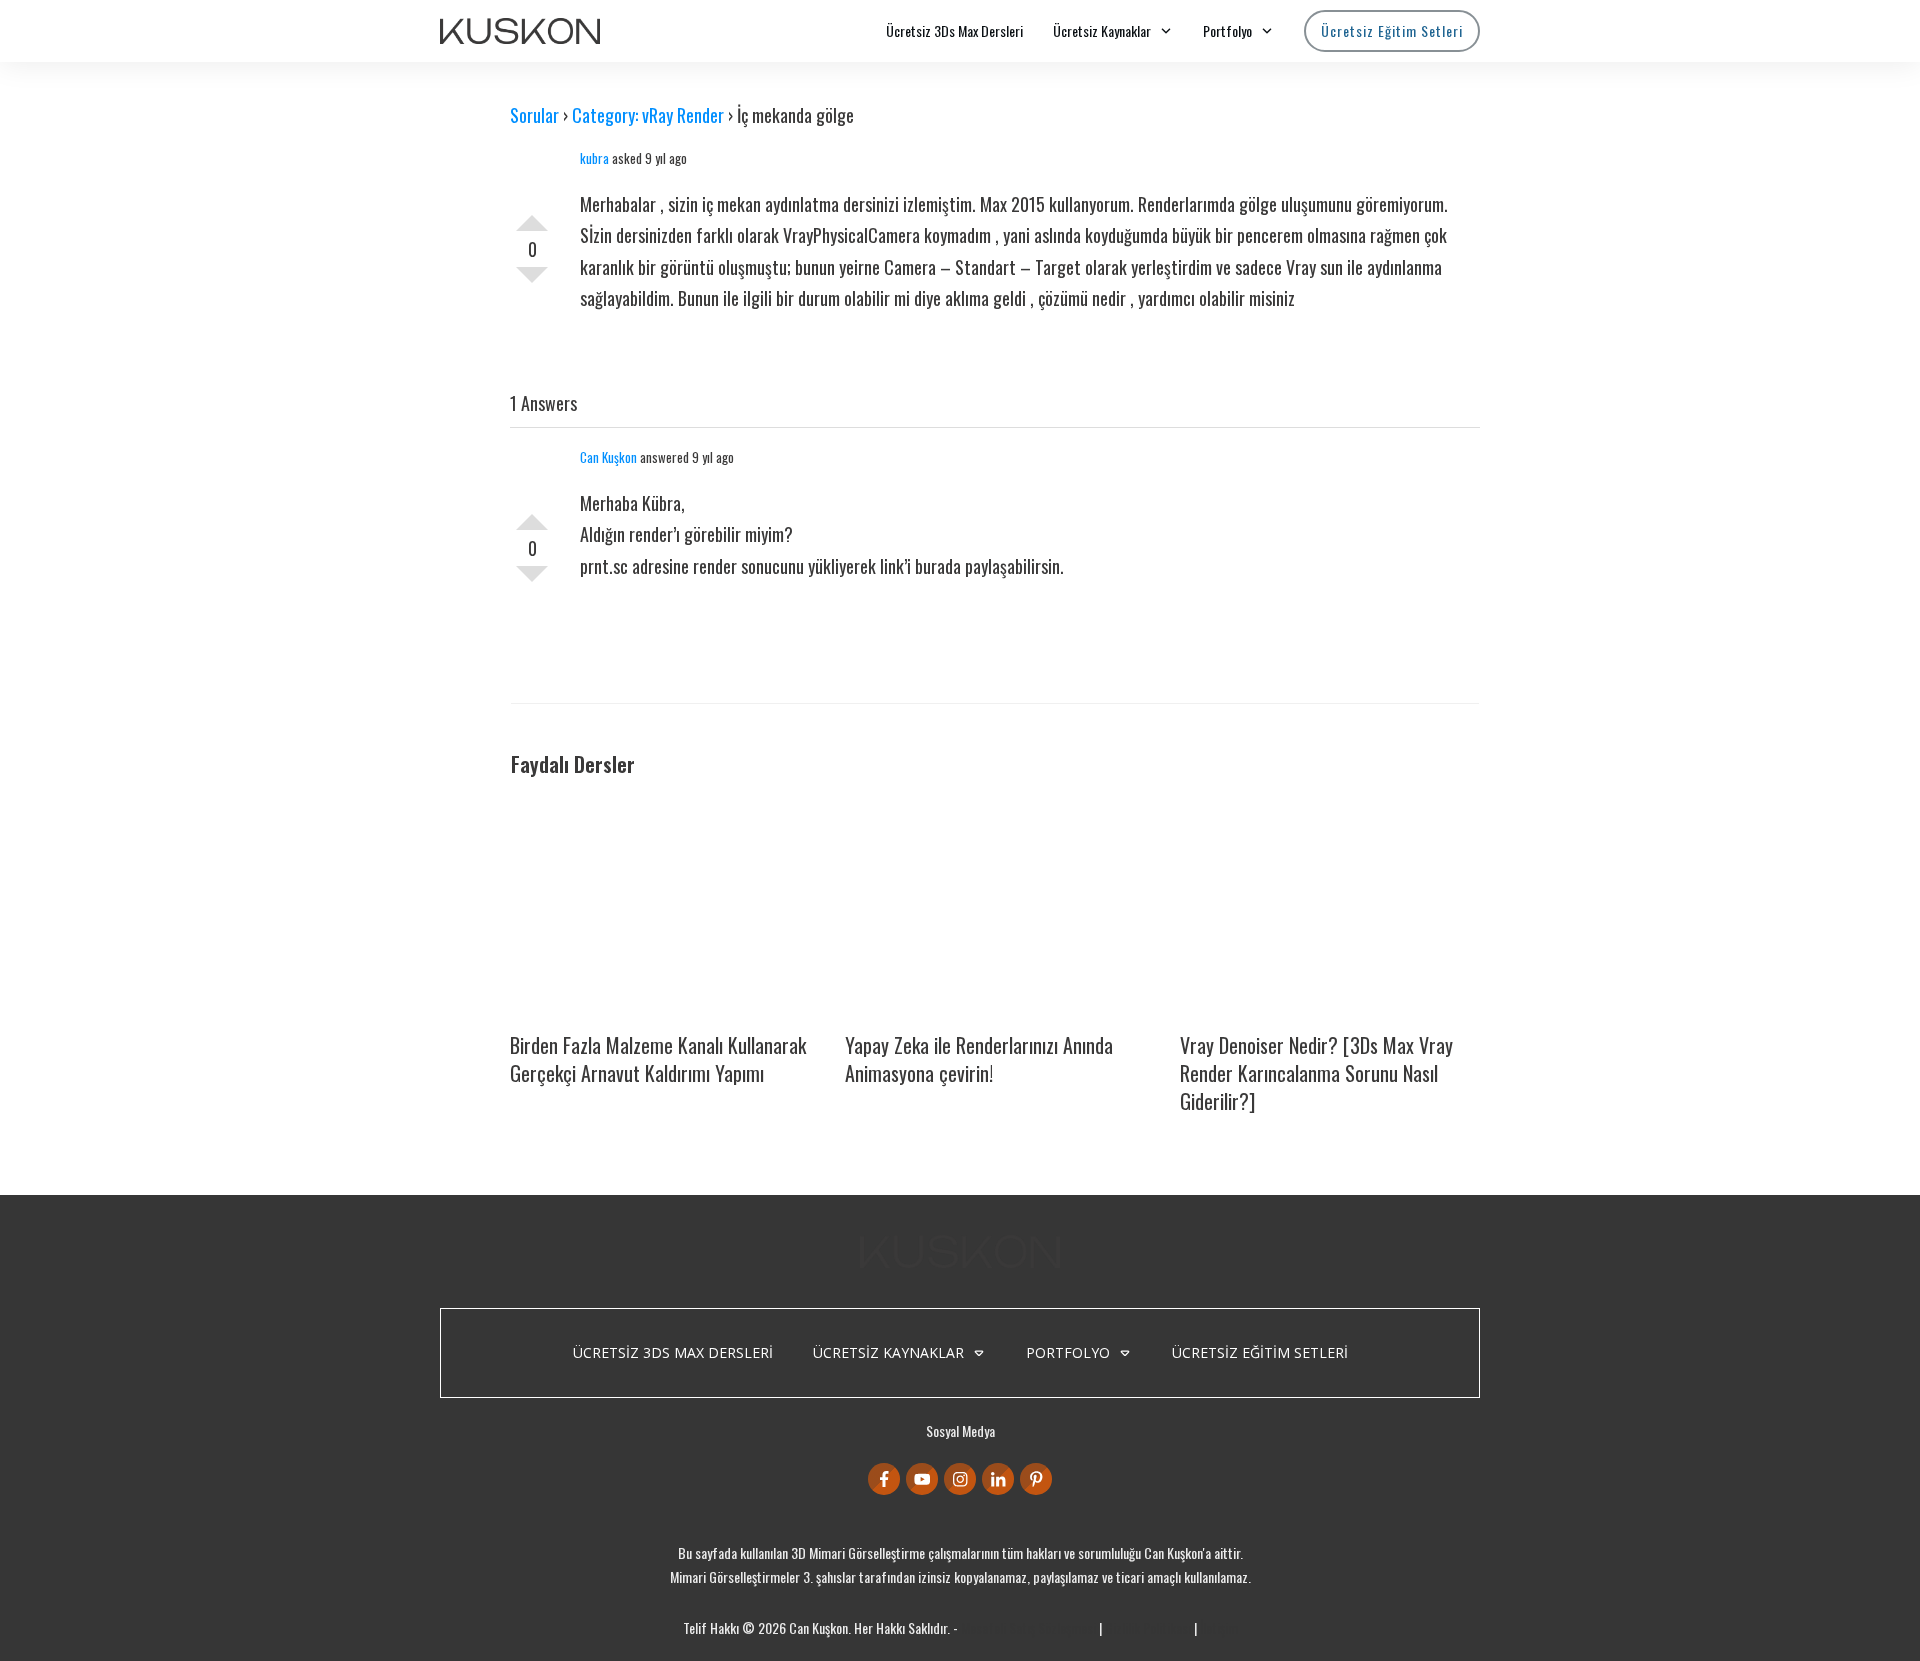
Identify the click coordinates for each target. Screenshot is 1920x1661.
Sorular (534, 115)
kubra (594, 158)
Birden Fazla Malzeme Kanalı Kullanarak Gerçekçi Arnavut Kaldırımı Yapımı (658, 1059)
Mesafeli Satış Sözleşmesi (1028, 1627)
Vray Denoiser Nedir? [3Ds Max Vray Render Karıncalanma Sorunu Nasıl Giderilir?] (1316, 1073)
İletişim (1219, 1627)
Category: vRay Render (648, 115)
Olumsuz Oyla (532, 283)
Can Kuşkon (608, 457)
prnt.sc (604, 566)
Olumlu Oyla (532, 215)
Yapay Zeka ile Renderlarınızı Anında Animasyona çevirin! (979, 1059)
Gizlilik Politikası (1148, 1627)
